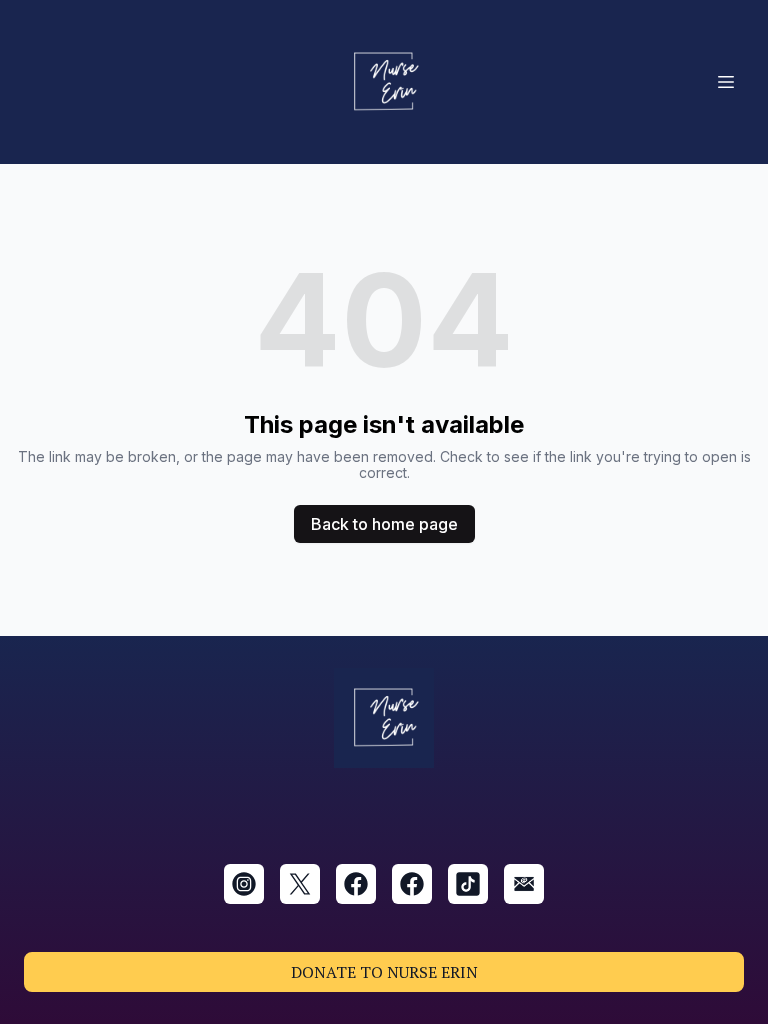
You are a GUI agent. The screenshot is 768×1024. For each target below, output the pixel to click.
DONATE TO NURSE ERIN (384, 972)
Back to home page (384, 524)
